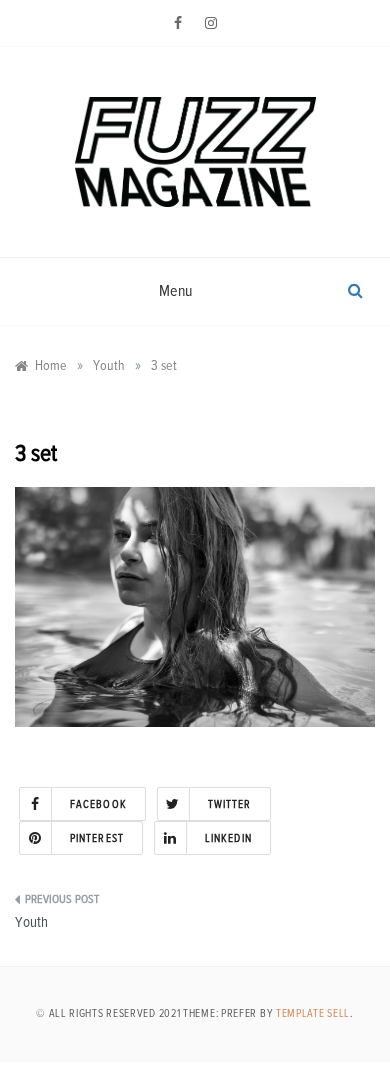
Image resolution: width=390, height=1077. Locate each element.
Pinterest (97, 838)
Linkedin (228, 838)
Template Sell (313, 1013)
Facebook (98, 804)
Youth (31, 922)
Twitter (230, 804)
